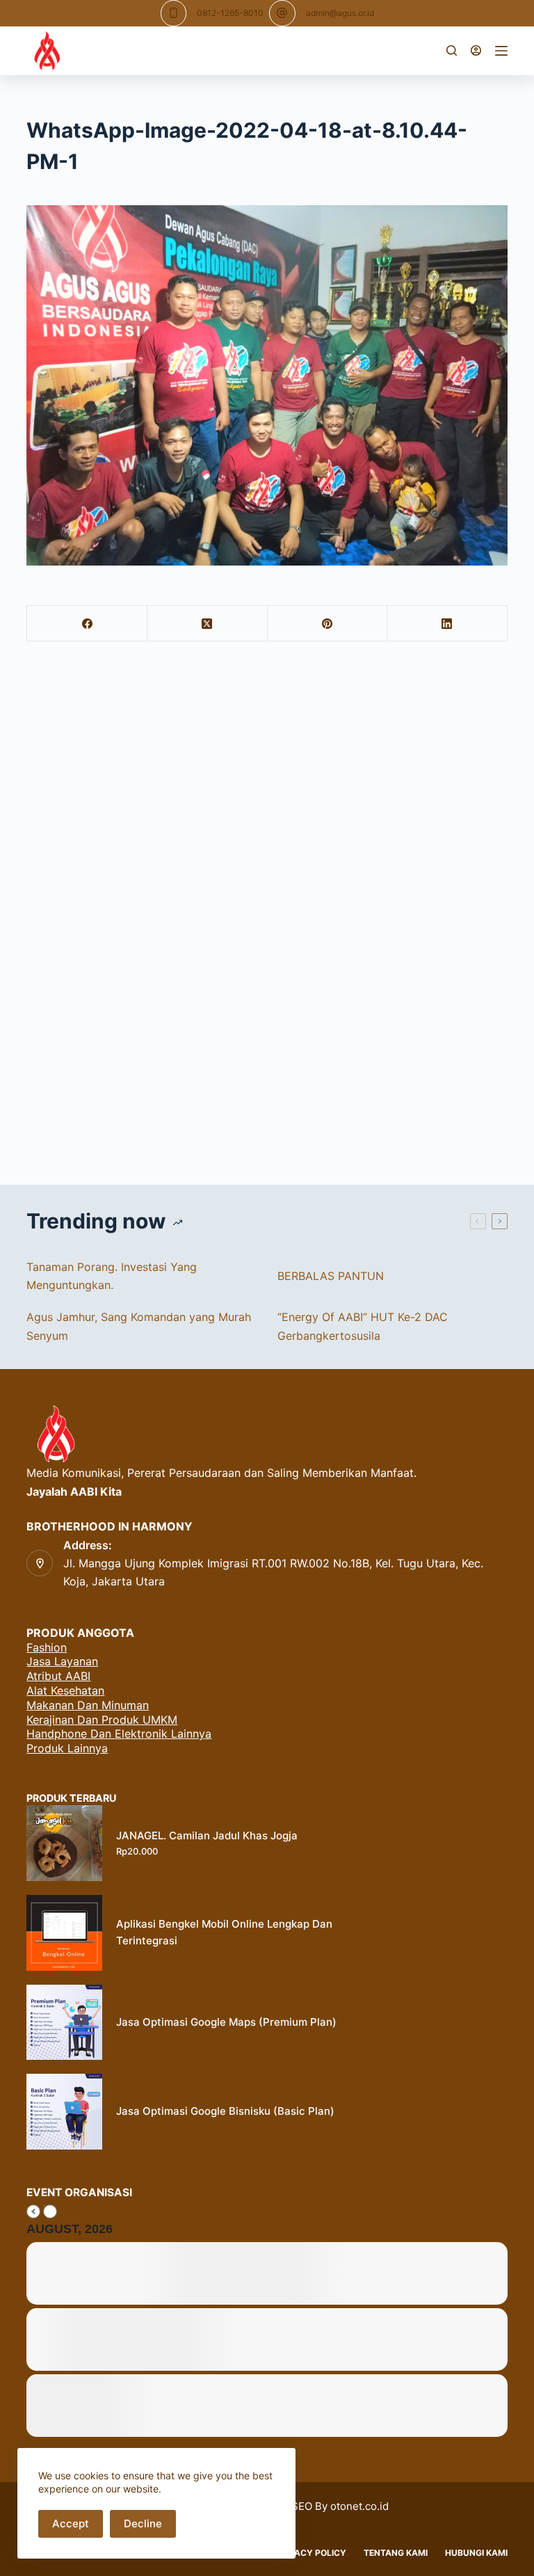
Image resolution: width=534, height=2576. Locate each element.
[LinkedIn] (447, 624)
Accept (71, 2523)
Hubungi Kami (476, 2553)
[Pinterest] (328, 624)
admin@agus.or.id (340, 13)
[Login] (476, 50)
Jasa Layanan (62, 1661)
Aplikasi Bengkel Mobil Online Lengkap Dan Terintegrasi (224, 1933)
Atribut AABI (58, 1676)
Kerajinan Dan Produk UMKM (102, 1720)
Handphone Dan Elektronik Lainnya (119, 1734)
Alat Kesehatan (65, 1690)
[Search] (452, 50)
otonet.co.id (359, 2506)
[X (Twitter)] (208, 624)
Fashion (47, 1647)
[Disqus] (267, 918)
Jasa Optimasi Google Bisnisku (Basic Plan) (225, 2111)
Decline (143, 2523)
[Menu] (501, 51)
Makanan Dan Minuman (88, 1705)
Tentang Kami (396, 2553)
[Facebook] (87, 624)
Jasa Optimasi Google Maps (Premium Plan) (226, 2022)
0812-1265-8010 (230, 13)
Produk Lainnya (67, 1748)
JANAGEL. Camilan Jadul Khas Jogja (207, 1835)
